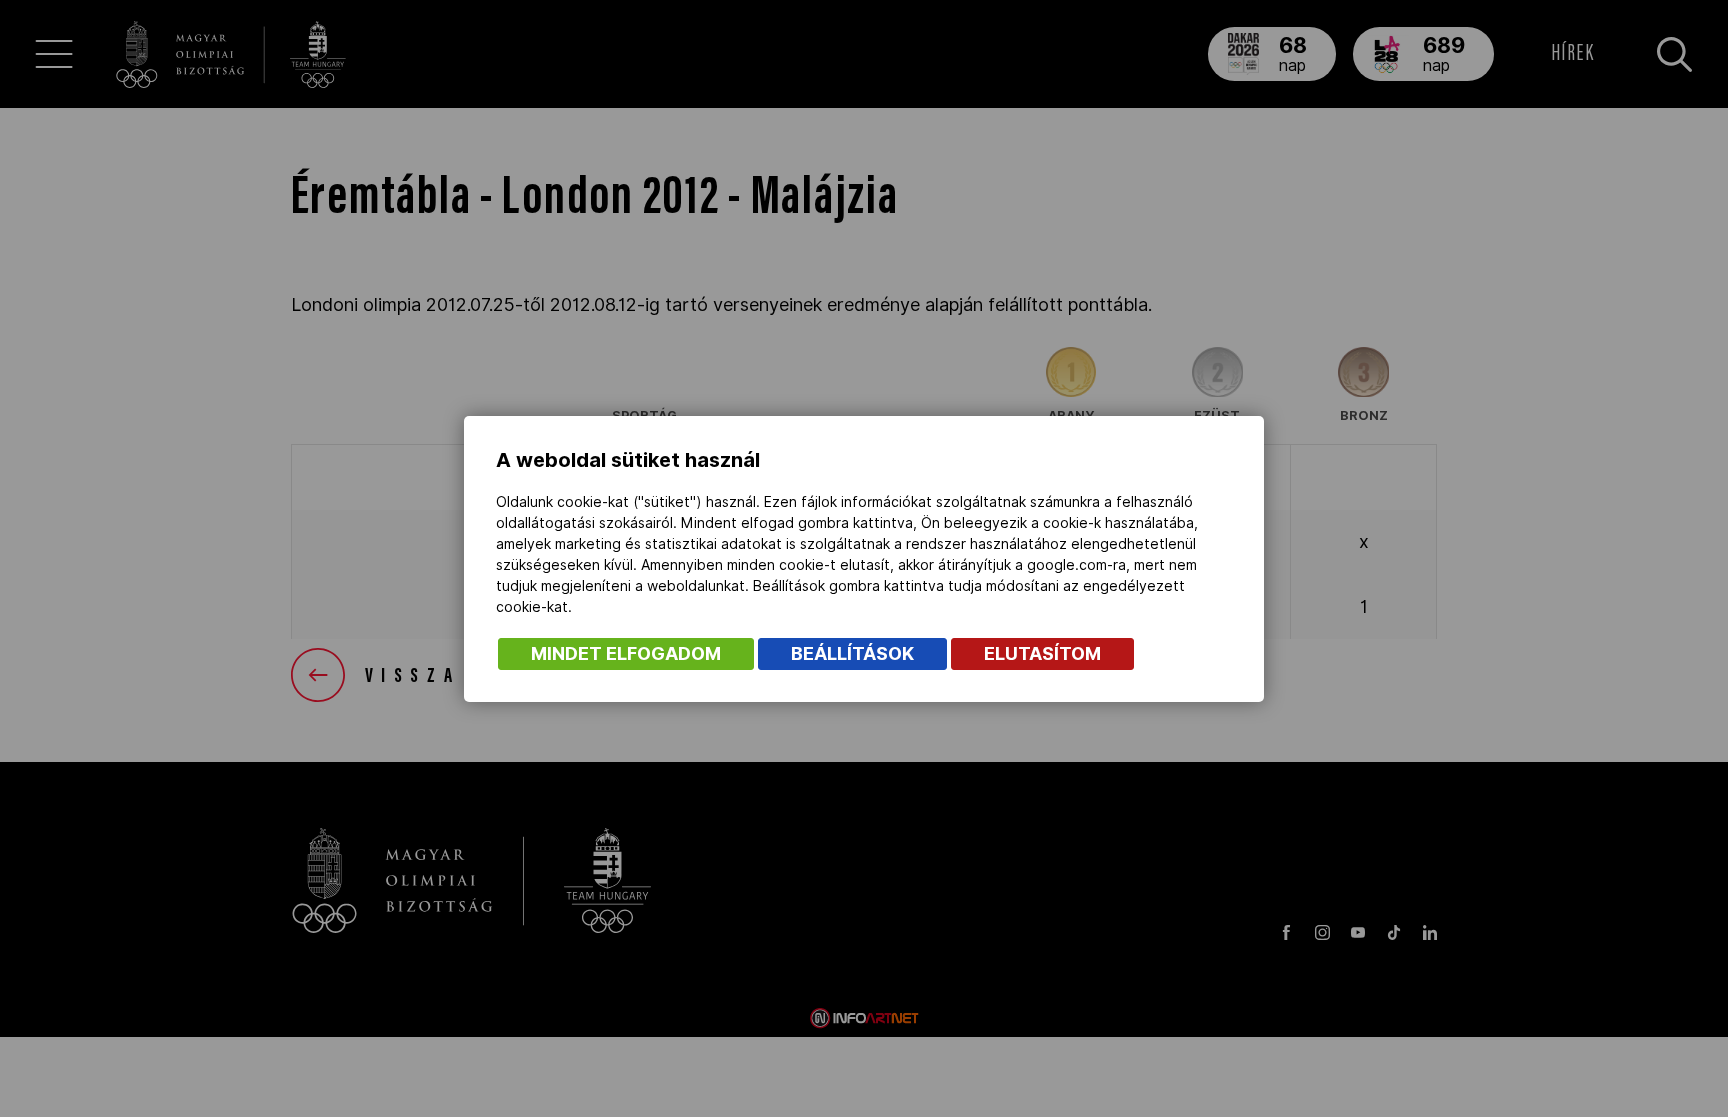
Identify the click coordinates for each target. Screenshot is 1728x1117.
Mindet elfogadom (626, 653)
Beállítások (852, 653)
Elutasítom (1042, 653)
